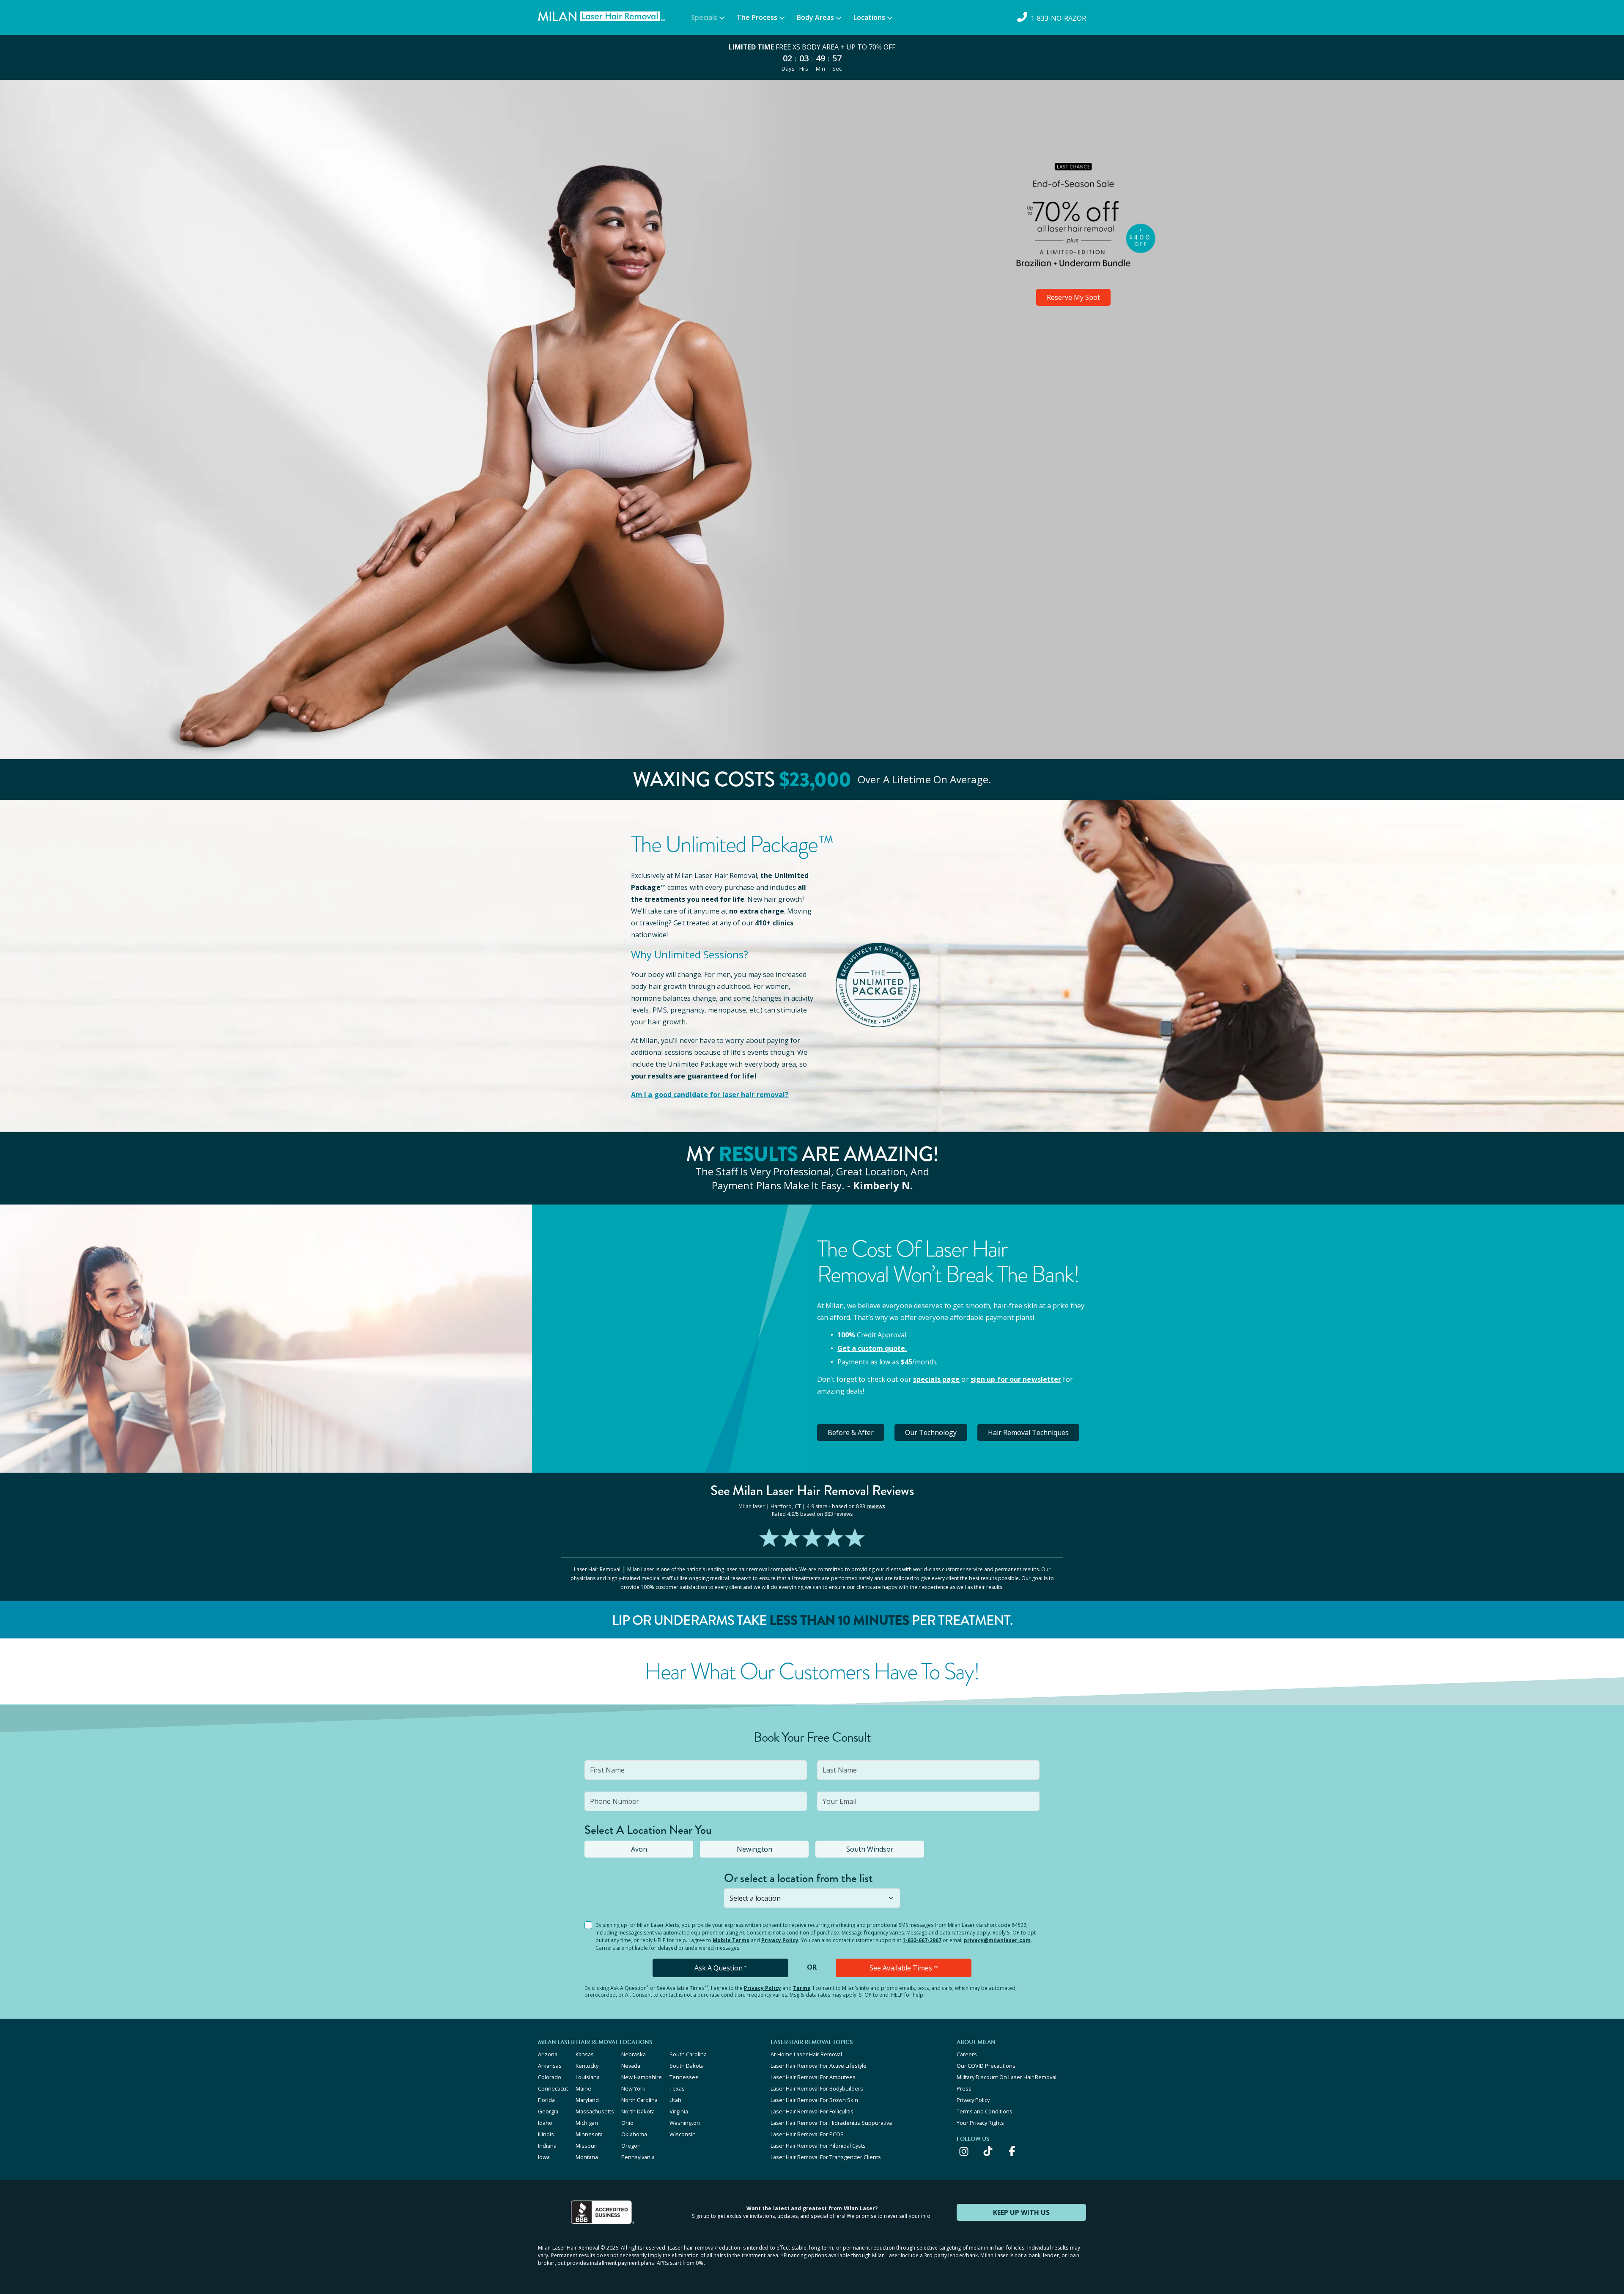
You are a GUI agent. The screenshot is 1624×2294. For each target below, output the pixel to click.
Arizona (548, 2054)
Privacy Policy (780, 1940)
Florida (546, 2100)
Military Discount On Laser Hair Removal (1007, 2077)
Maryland (587, 2100)
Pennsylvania (638, 2157)
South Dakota (687, 2066)
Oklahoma (634, 2134)
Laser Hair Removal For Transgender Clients (826, 2157)
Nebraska (634, 2054)
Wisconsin (683, 2134)
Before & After (851, 1432)
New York (633, 2088)
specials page (936, 1379)
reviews (876, 1506)
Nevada (631, 2066)
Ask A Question (720, 1968)
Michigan (587, 2123)
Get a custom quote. (872, 1348)
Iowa (544, 2157)
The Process (757, 17)
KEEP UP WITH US (1021, 2212)
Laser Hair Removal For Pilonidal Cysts (818, 2146)
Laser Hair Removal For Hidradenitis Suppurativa (831, 2123)
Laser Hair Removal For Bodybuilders (817, 2088)
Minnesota (589, 2134)
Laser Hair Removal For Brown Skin (814, 2100)
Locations (869, 17)
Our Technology (931, 1432)
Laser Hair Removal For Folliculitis (812, 2111)
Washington (685, 2123)
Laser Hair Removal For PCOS (807, 2134)
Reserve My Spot (1073, 297)
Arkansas (550, 2066)
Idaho (545, 2123)
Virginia (679, 2111)
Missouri (587, 2146)
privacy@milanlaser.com (997, 1940)
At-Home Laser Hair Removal (806, 2054)
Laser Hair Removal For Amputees (813, 2077)
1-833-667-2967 (922, 1940)
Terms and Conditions (985, 2111)
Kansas (585, 2054)
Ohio (627, 2123)
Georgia (548, 2111)
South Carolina (688, 2054)
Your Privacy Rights (980, 2123)
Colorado (550, 2077)
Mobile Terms (731, 1940)
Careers (967, 2054)
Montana (587, 2157)
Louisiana (588, 2077)
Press (964, 2088)
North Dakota (638, 2111)
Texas (677, 2088)
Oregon (631, 2146)
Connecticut (553, 2088)
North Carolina (639, 2100)
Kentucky (587, 2066)
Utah (675, 2100)
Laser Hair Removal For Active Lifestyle (819, 2066)
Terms (802, 1988)
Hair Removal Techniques (1028, 1432)
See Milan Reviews (812, 1491)
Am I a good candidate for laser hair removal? (710, 1095)
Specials (704, 17)
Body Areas (815, 17)
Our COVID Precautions (986, 2066)
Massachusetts (595, 2111)
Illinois (546, 2134)
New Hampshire (642, 2077)
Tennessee (684, 2077)
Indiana (547, 2146)
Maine (583, 2088)
